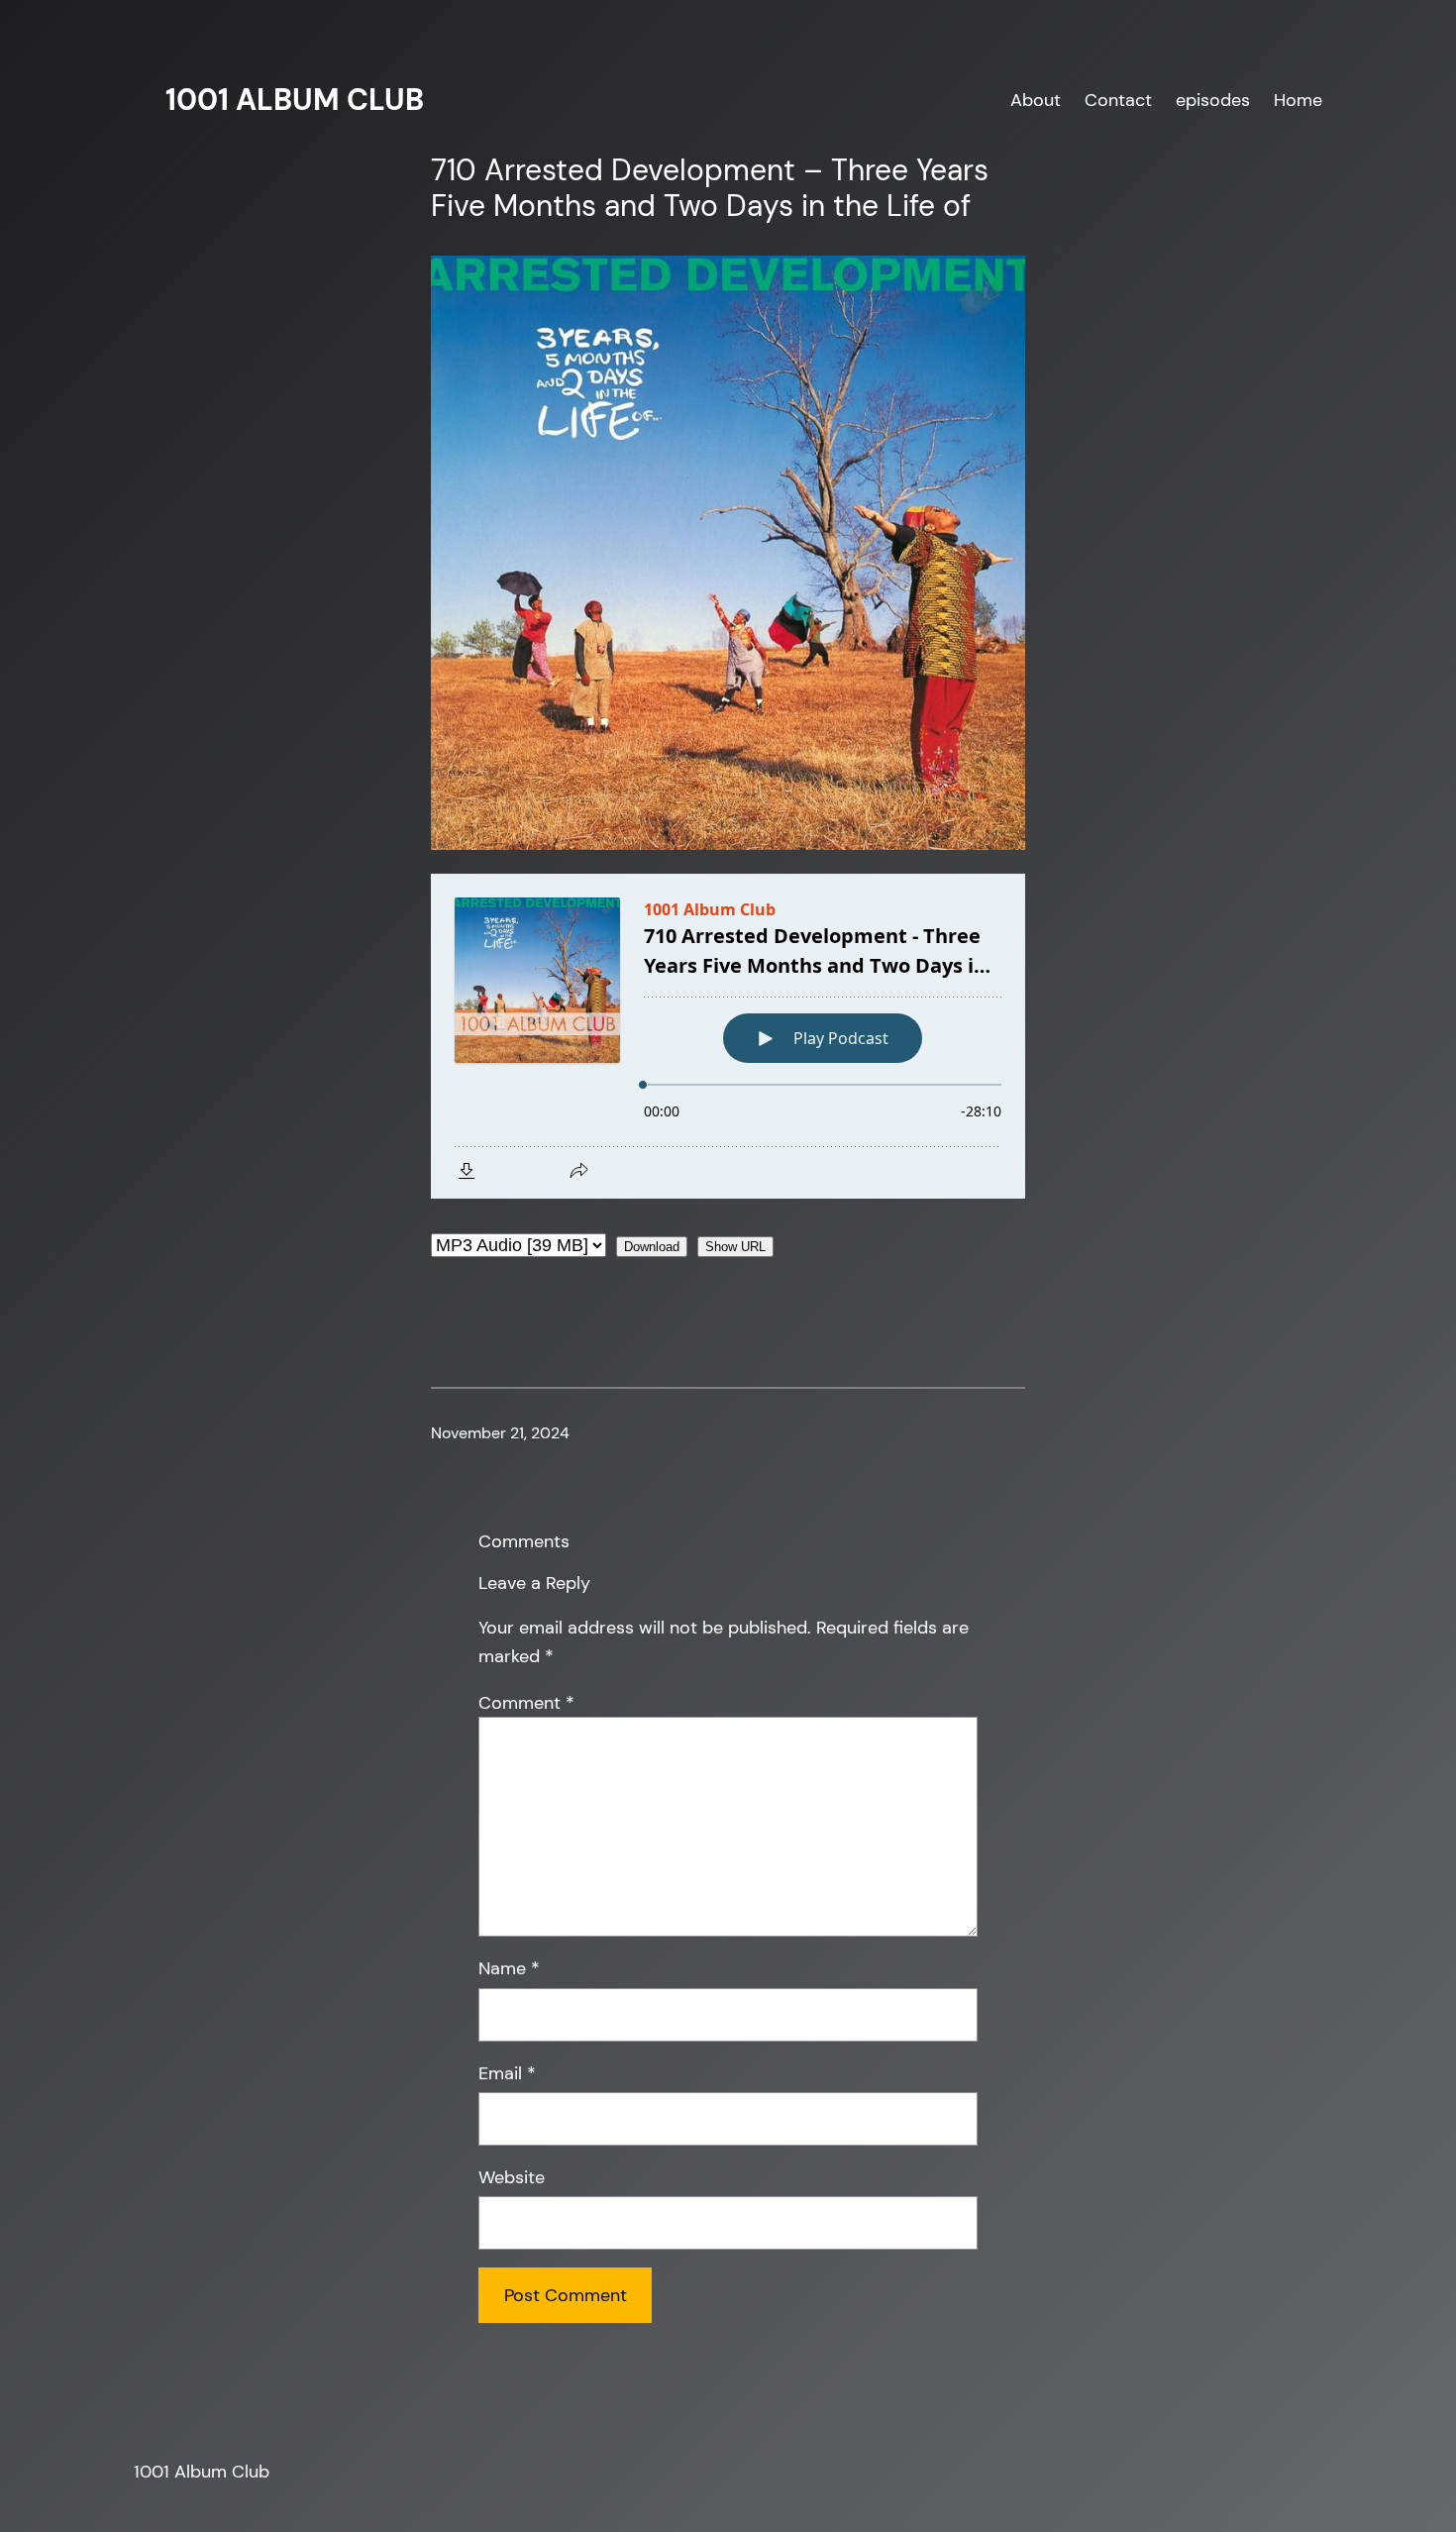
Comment (526, 1703)
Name (509, 1968)
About (1036, 100)
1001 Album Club (295, 100)
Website (512, 2177)
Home (1298, 100)
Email (507, 2073)
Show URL (735, 1247)
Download (652, 1247)
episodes (1213, 100)
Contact (1118, 100)
